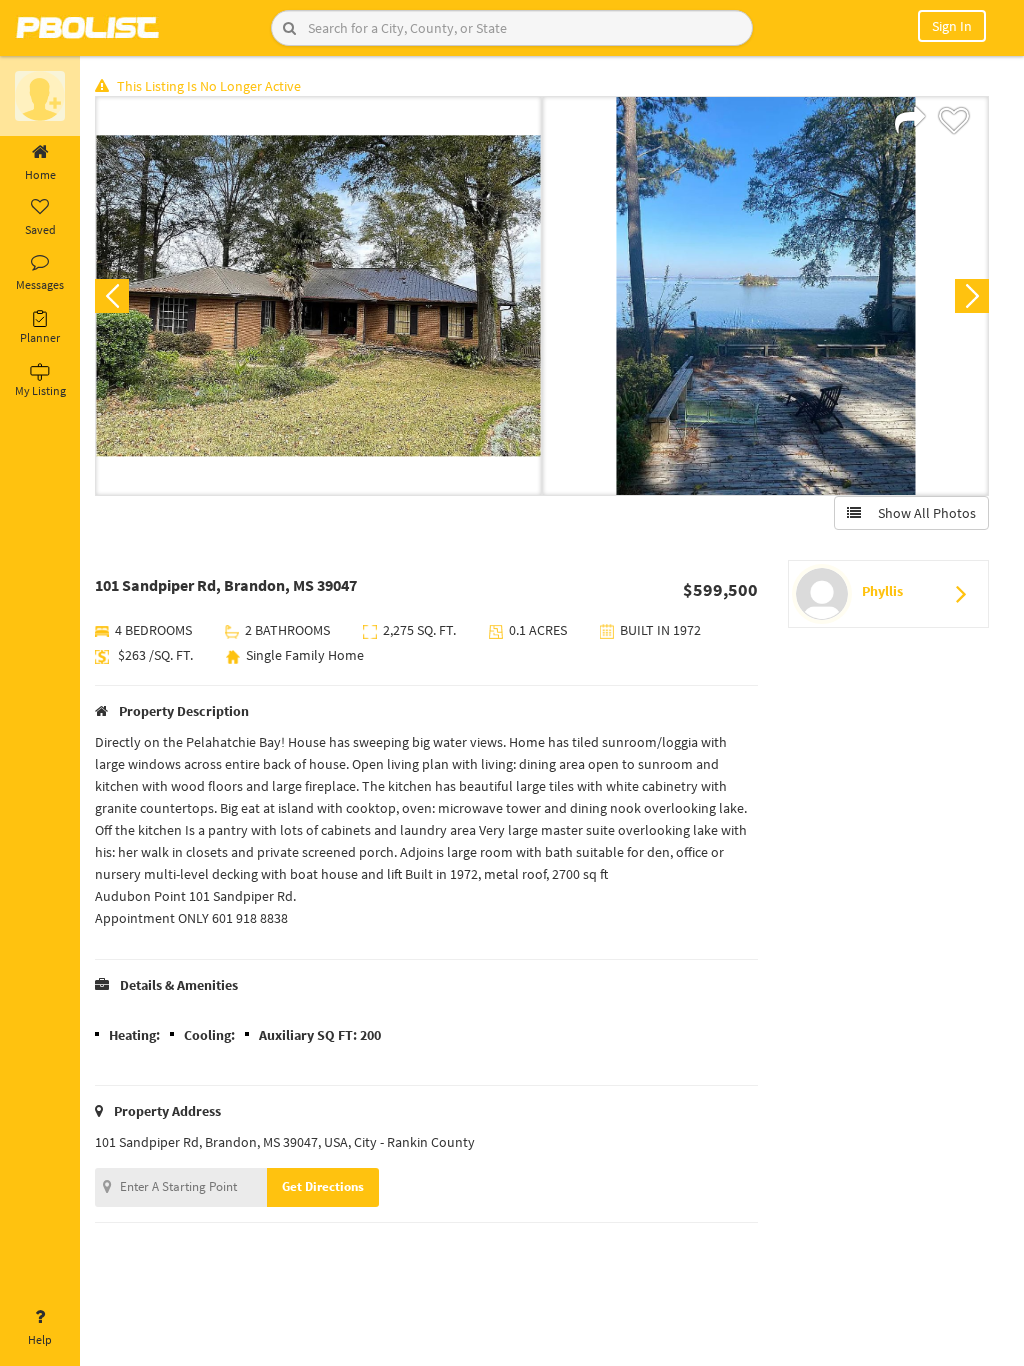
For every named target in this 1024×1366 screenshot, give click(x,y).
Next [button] (972, 296)
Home (40, 174)
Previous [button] (112, 296)
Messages (40, 284)
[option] (318, 296)
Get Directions (323, 1186)
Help (40, 1339)
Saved (40, 229)
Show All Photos (922, 513)
